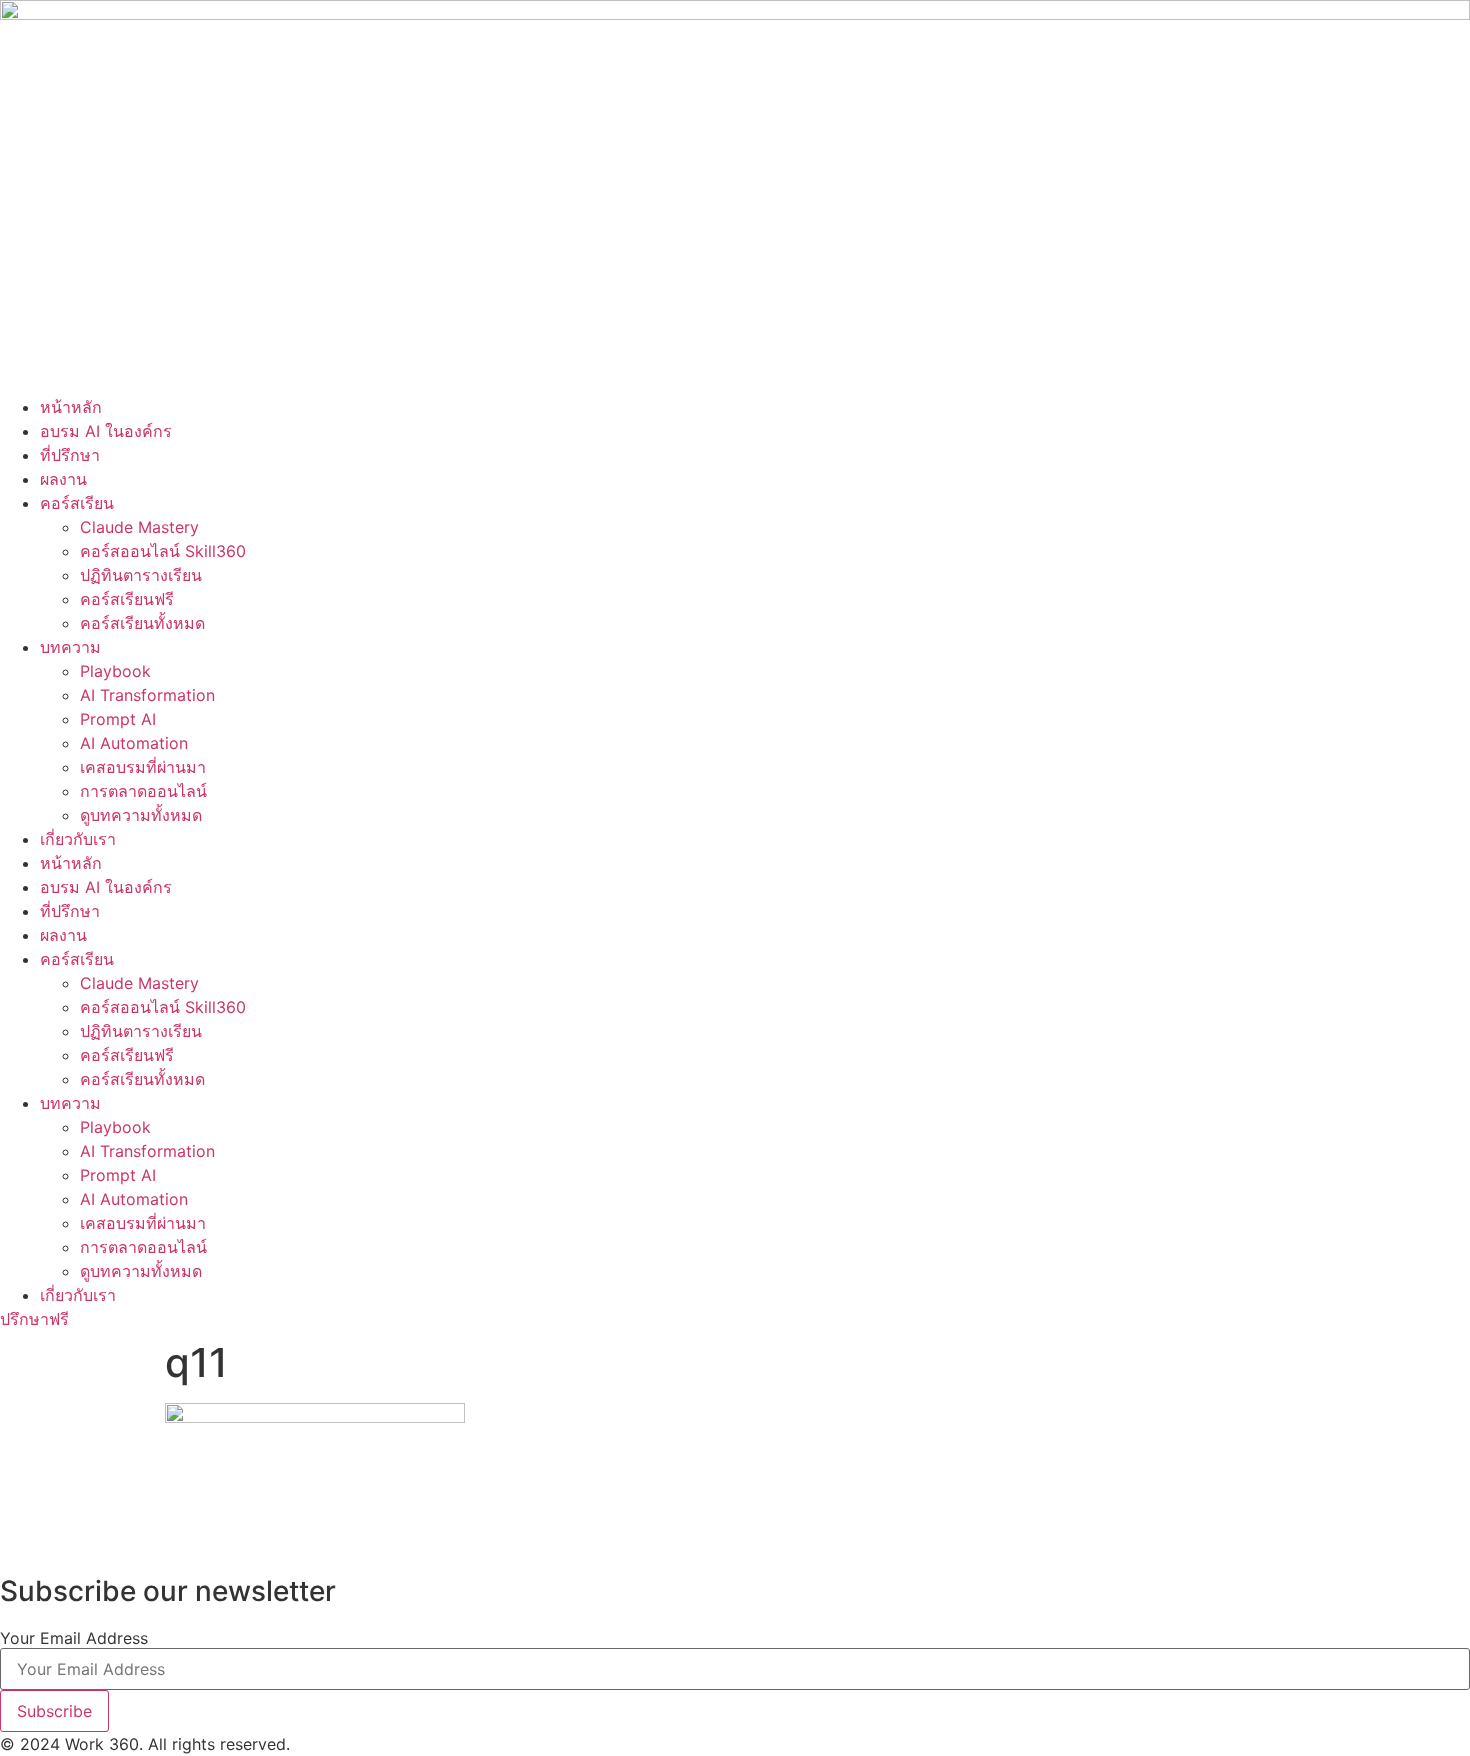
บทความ (70, 647)
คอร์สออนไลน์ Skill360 (163, 551)
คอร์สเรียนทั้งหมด (142, 623)
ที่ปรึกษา (70, 455)
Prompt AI (118, 719)
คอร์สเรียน (77, 503)
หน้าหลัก (71, 407)
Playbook (115, 671)
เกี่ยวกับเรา (78, 839)
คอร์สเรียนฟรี (127, 599)
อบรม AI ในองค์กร (106, 431)
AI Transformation (147, 695)
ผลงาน (63, 479)
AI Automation (134, 743)
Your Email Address (74, 1638)
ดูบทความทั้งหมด (141, 815)
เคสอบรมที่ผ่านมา (143, 767)
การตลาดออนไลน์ (143, 791)
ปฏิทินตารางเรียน (141, 575)
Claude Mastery (139, 527)
